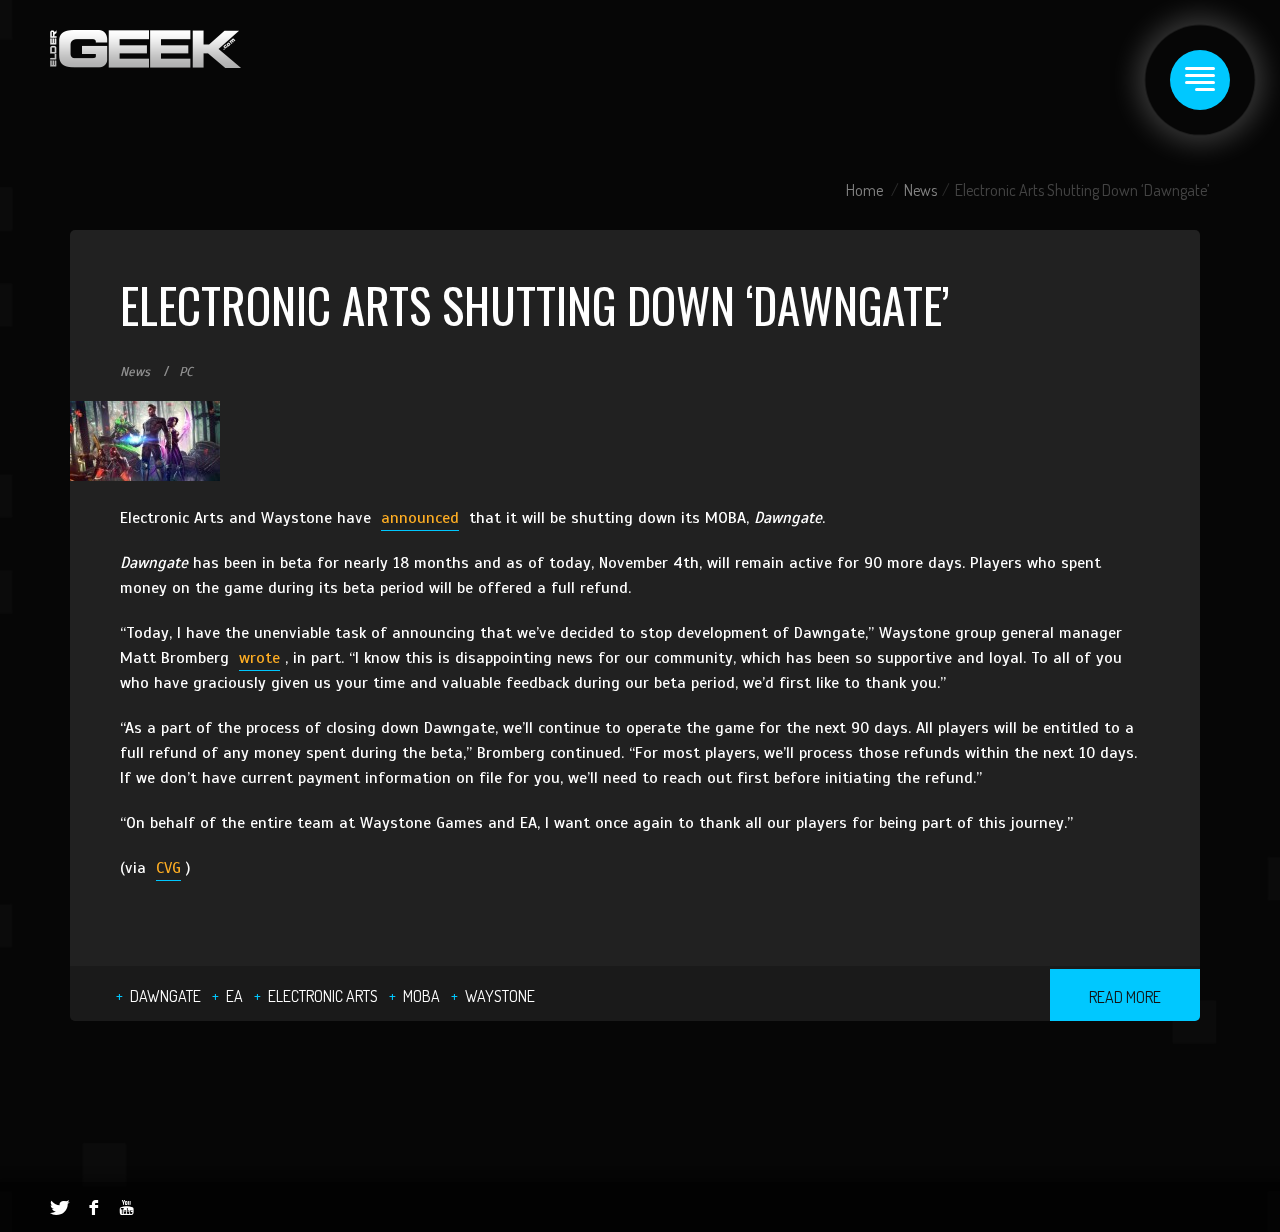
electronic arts (323, 996)
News (920, 190)
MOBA (421, 996)
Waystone (500, 996)
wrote (259, 658)
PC (186, 372)
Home (864, 190)
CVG (168, 868)
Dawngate (165, 996)
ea (234, 996)
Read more (1125, 997)
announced (420, 518)
